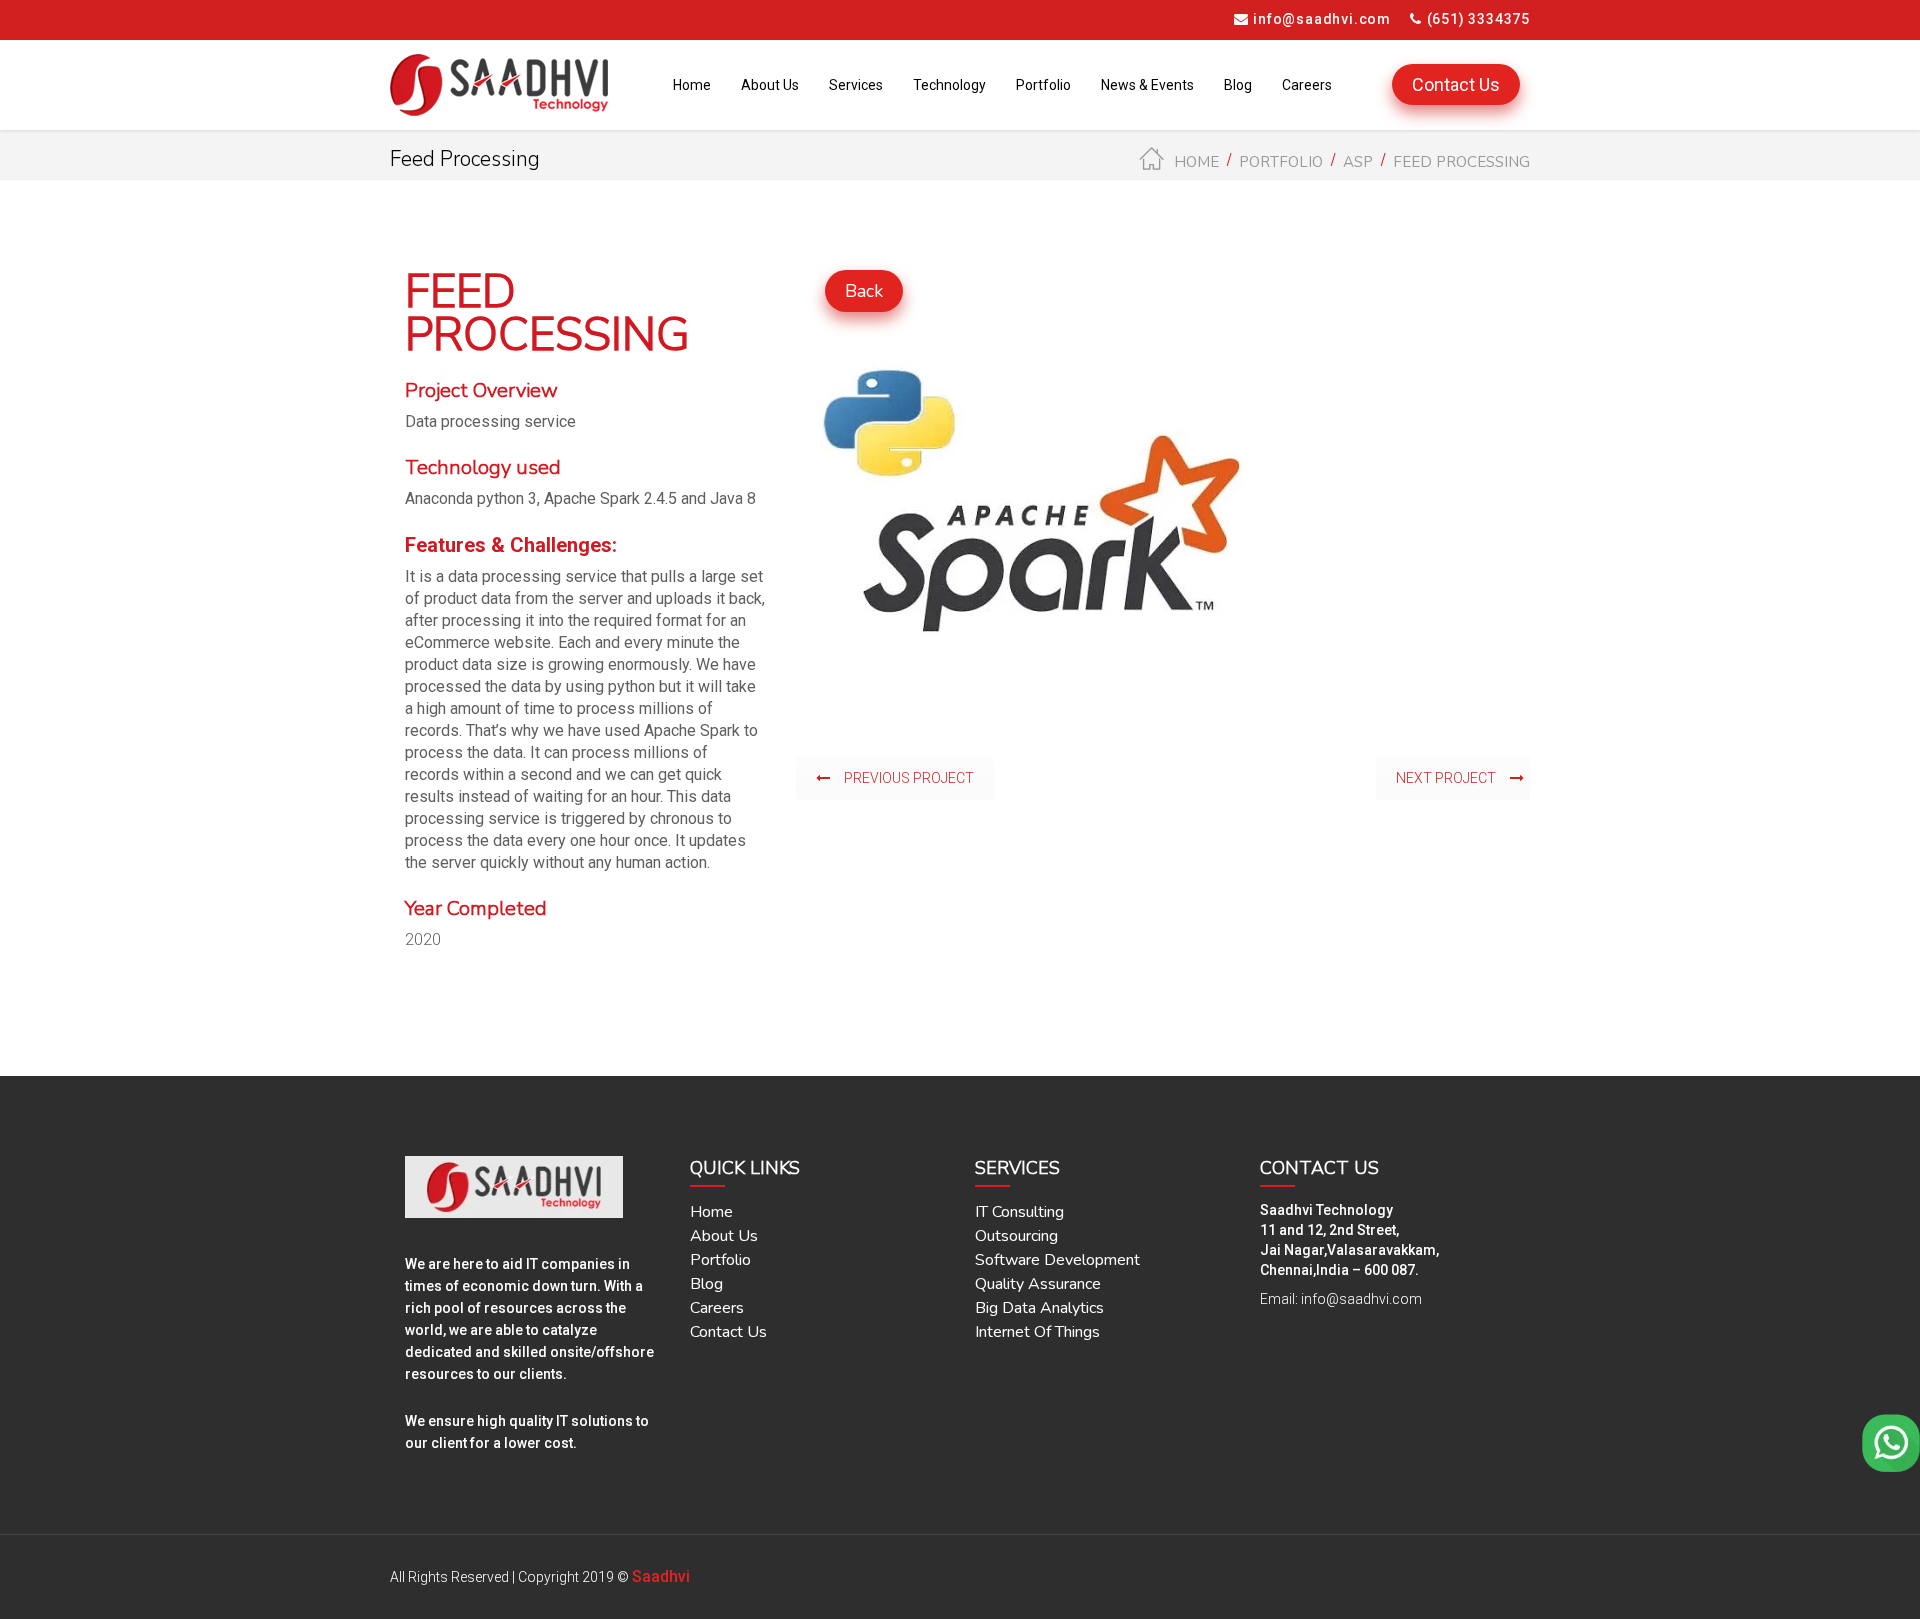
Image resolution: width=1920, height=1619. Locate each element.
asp (1358, 162)
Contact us (728, 1332)
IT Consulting (1019, 1212)
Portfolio (1281, 162)
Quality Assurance (1038, 1284)
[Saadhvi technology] (499, 85)
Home (1196, 162)
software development (1057, 1260)
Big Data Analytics (1039, 1308)
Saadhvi (661, 1576)
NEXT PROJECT (1446, 778)
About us (724, 1236)
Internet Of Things (1037, 1332)
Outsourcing (1016, 1236)
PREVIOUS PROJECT (909, 778)
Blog (706, 1284)
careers (717, 1308)
